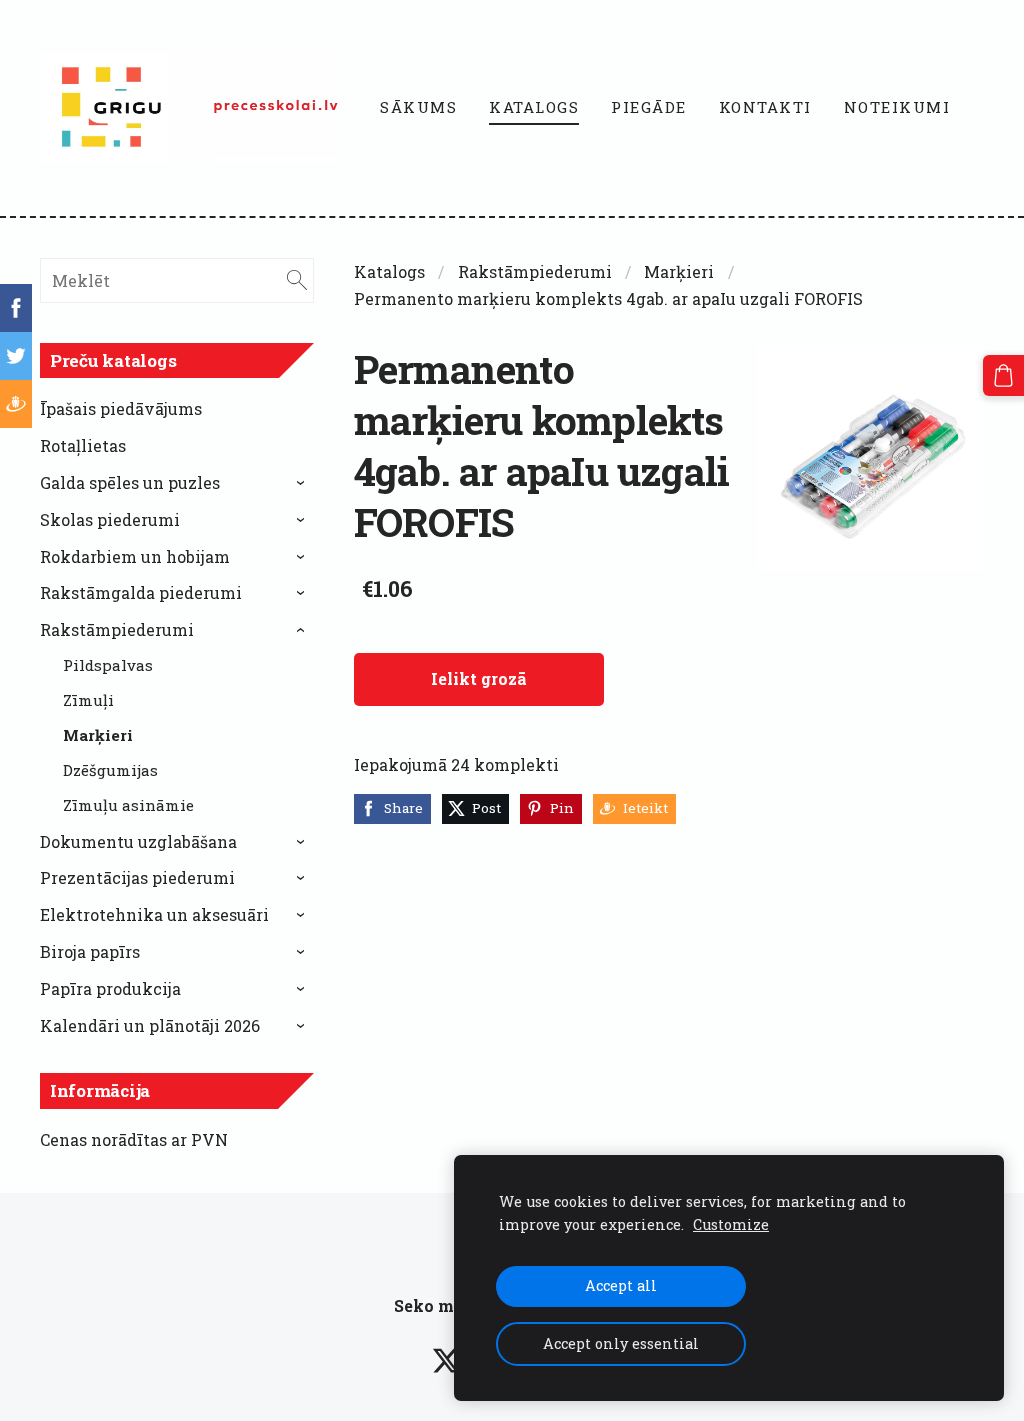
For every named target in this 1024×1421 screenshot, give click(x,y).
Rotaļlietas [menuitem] (83, 445)
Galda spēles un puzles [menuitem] (130, 482)
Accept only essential (621, 1343)
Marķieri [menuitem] (98, 735)
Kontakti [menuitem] (765, 107)
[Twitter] (446, 1360)
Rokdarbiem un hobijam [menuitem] (135, 556)
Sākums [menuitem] (418, 107)
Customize (731, 1224)
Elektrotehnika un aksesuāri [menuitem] (154, 914)
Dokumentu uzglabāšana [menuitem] (138, 841)
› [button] (303, 483)
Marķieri (679, 271)
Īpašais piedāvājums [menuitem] (121, 408)
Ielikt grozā (479, 678)
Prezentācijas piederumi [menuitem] (137, 877)
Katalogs (389, 271)
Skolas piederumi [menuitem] (110, 519)
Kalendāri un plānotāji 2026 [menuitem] (150, 1025)
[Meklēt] (297, 280)
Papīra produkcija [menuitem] (110, 988)
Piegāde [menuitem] (649, 107)
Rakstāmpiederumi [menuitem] (117, 629)
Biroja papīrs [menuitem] (90, 951)
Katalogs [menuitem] (534, 107)
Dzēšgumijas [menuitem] (110, 770)
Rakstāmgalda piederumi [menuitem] (141, 592)
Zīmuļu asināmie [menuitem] (128, 805)
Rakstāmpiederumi (535, 271)
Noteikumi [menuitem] (897, 107)
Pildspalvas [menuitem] (108, 665)
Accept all (621, 1285)
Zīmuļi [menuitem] (88, 700)
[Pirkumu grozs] (1003, 375)
